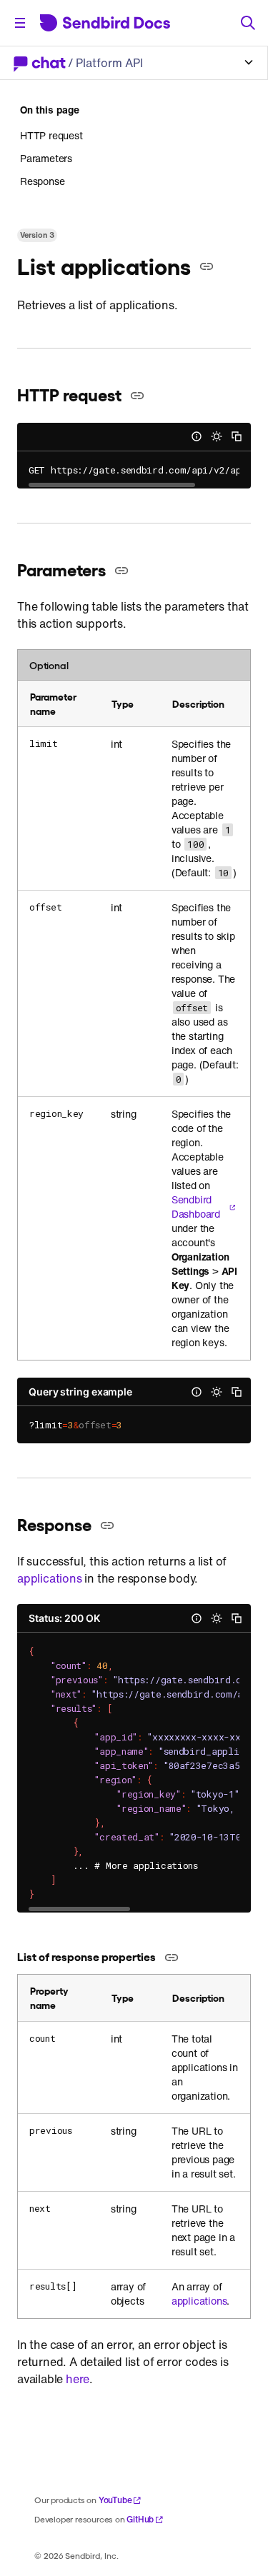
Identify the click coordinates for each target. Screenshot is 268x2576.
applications (50, 1578)
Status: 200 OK (64, 1618)
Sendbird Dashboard (196, 1207)
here (78, 2379)
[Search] (248, 23)
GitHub (140, 2519)
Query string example (80, 1392)
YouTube (115, 2500)
